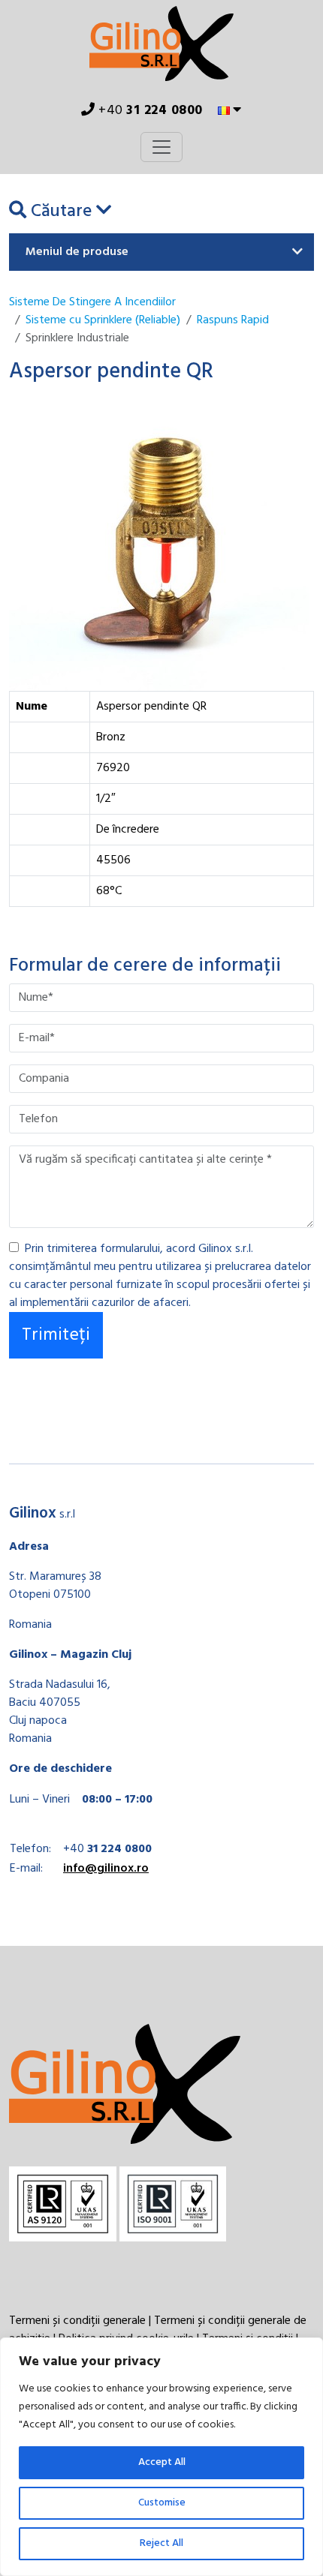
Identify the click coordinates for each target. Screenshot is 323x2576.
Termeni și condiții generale (77, 2321)
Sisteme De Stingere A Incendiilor (92, 302)
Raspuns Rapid (233, 320)
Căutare (61, 212)
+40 (149, 111)
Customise (162, 2503)
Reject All (161, 2543)
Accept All (162, 2462)
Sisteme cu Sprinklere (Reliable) (103, 320)
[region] (161, 2457)
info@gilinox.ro (106, 1869)
